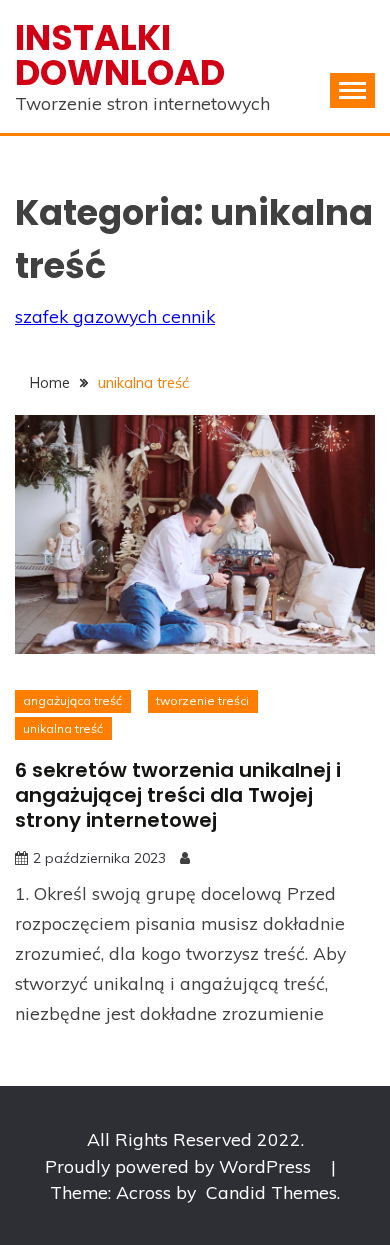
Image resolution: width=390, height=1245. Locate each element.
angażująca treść (72, 700)
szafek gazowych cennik (115, 316)
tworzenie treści (202, 700)
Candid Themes (271, 1192)
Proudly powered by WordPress (180, 1166)
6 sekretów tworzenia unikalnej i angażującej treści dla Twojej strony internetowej (178, 795)
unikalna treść (63, 728)
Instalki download (120, 55)
